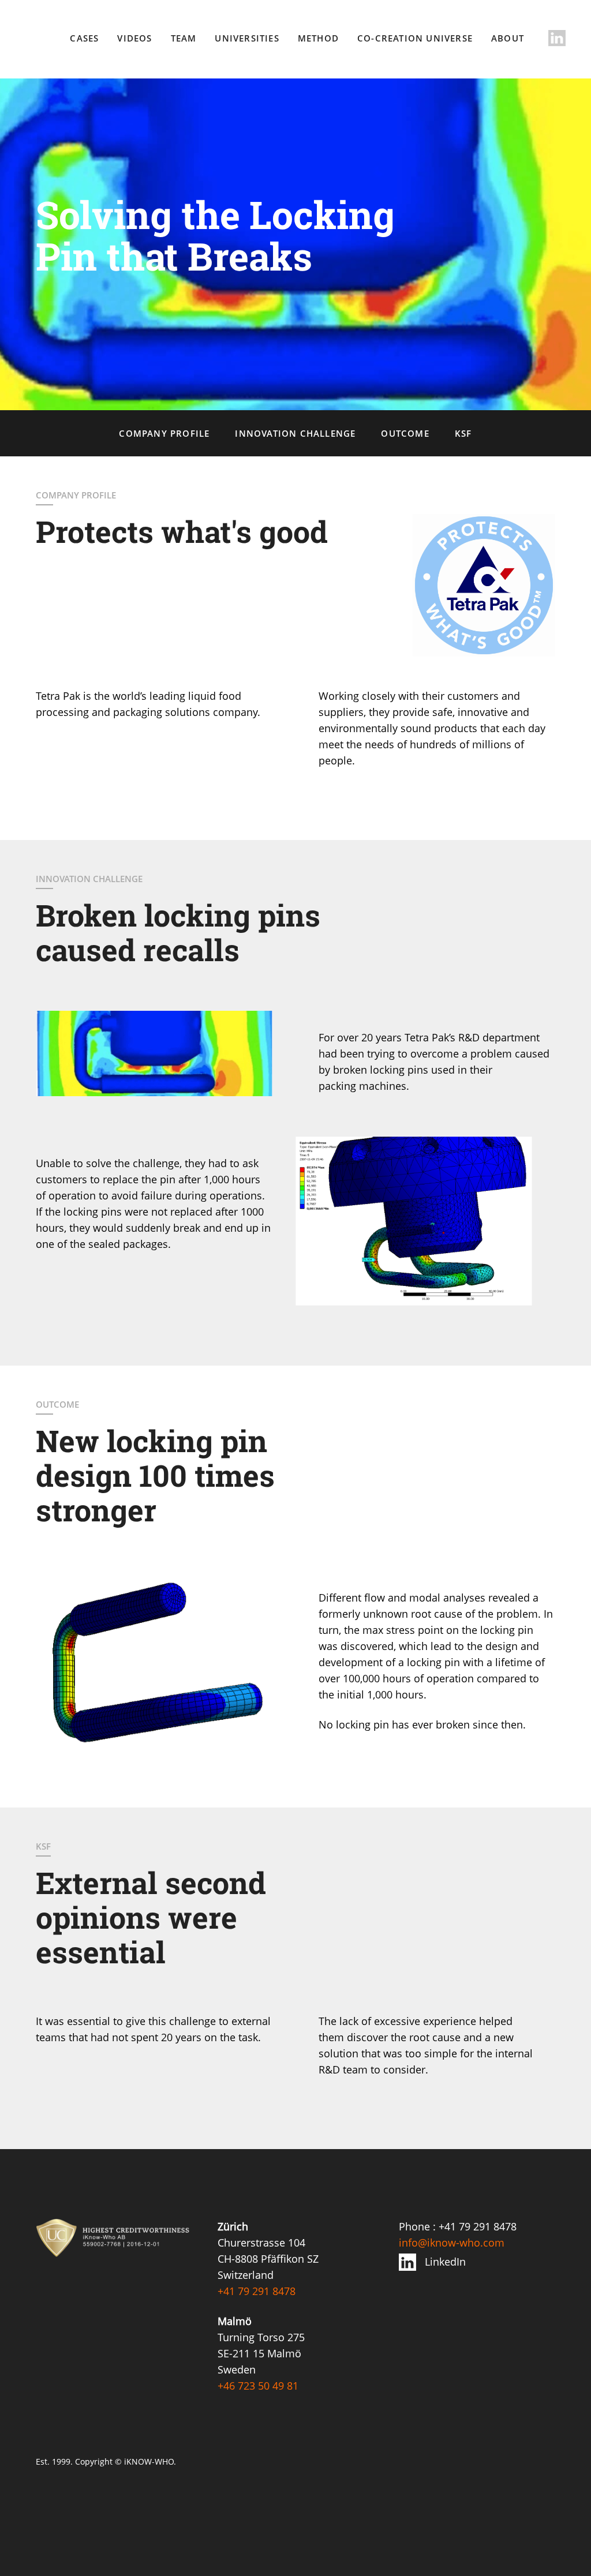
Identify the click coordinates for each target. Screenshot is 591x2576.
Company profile (164, 433)
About (508, 38)
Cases (84, 38)
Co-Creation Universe (415, 38)
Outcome (405, 433)
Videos (134, 38)
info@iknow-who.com (452, 2243)
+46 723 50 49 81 (258, 2386)
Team (184, 38)
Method (318, 38)
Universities (247, 38)
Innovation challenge (295, 433)
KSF (463, 433)
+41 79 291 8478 (257, 2291)
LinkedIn (445, 2262)
